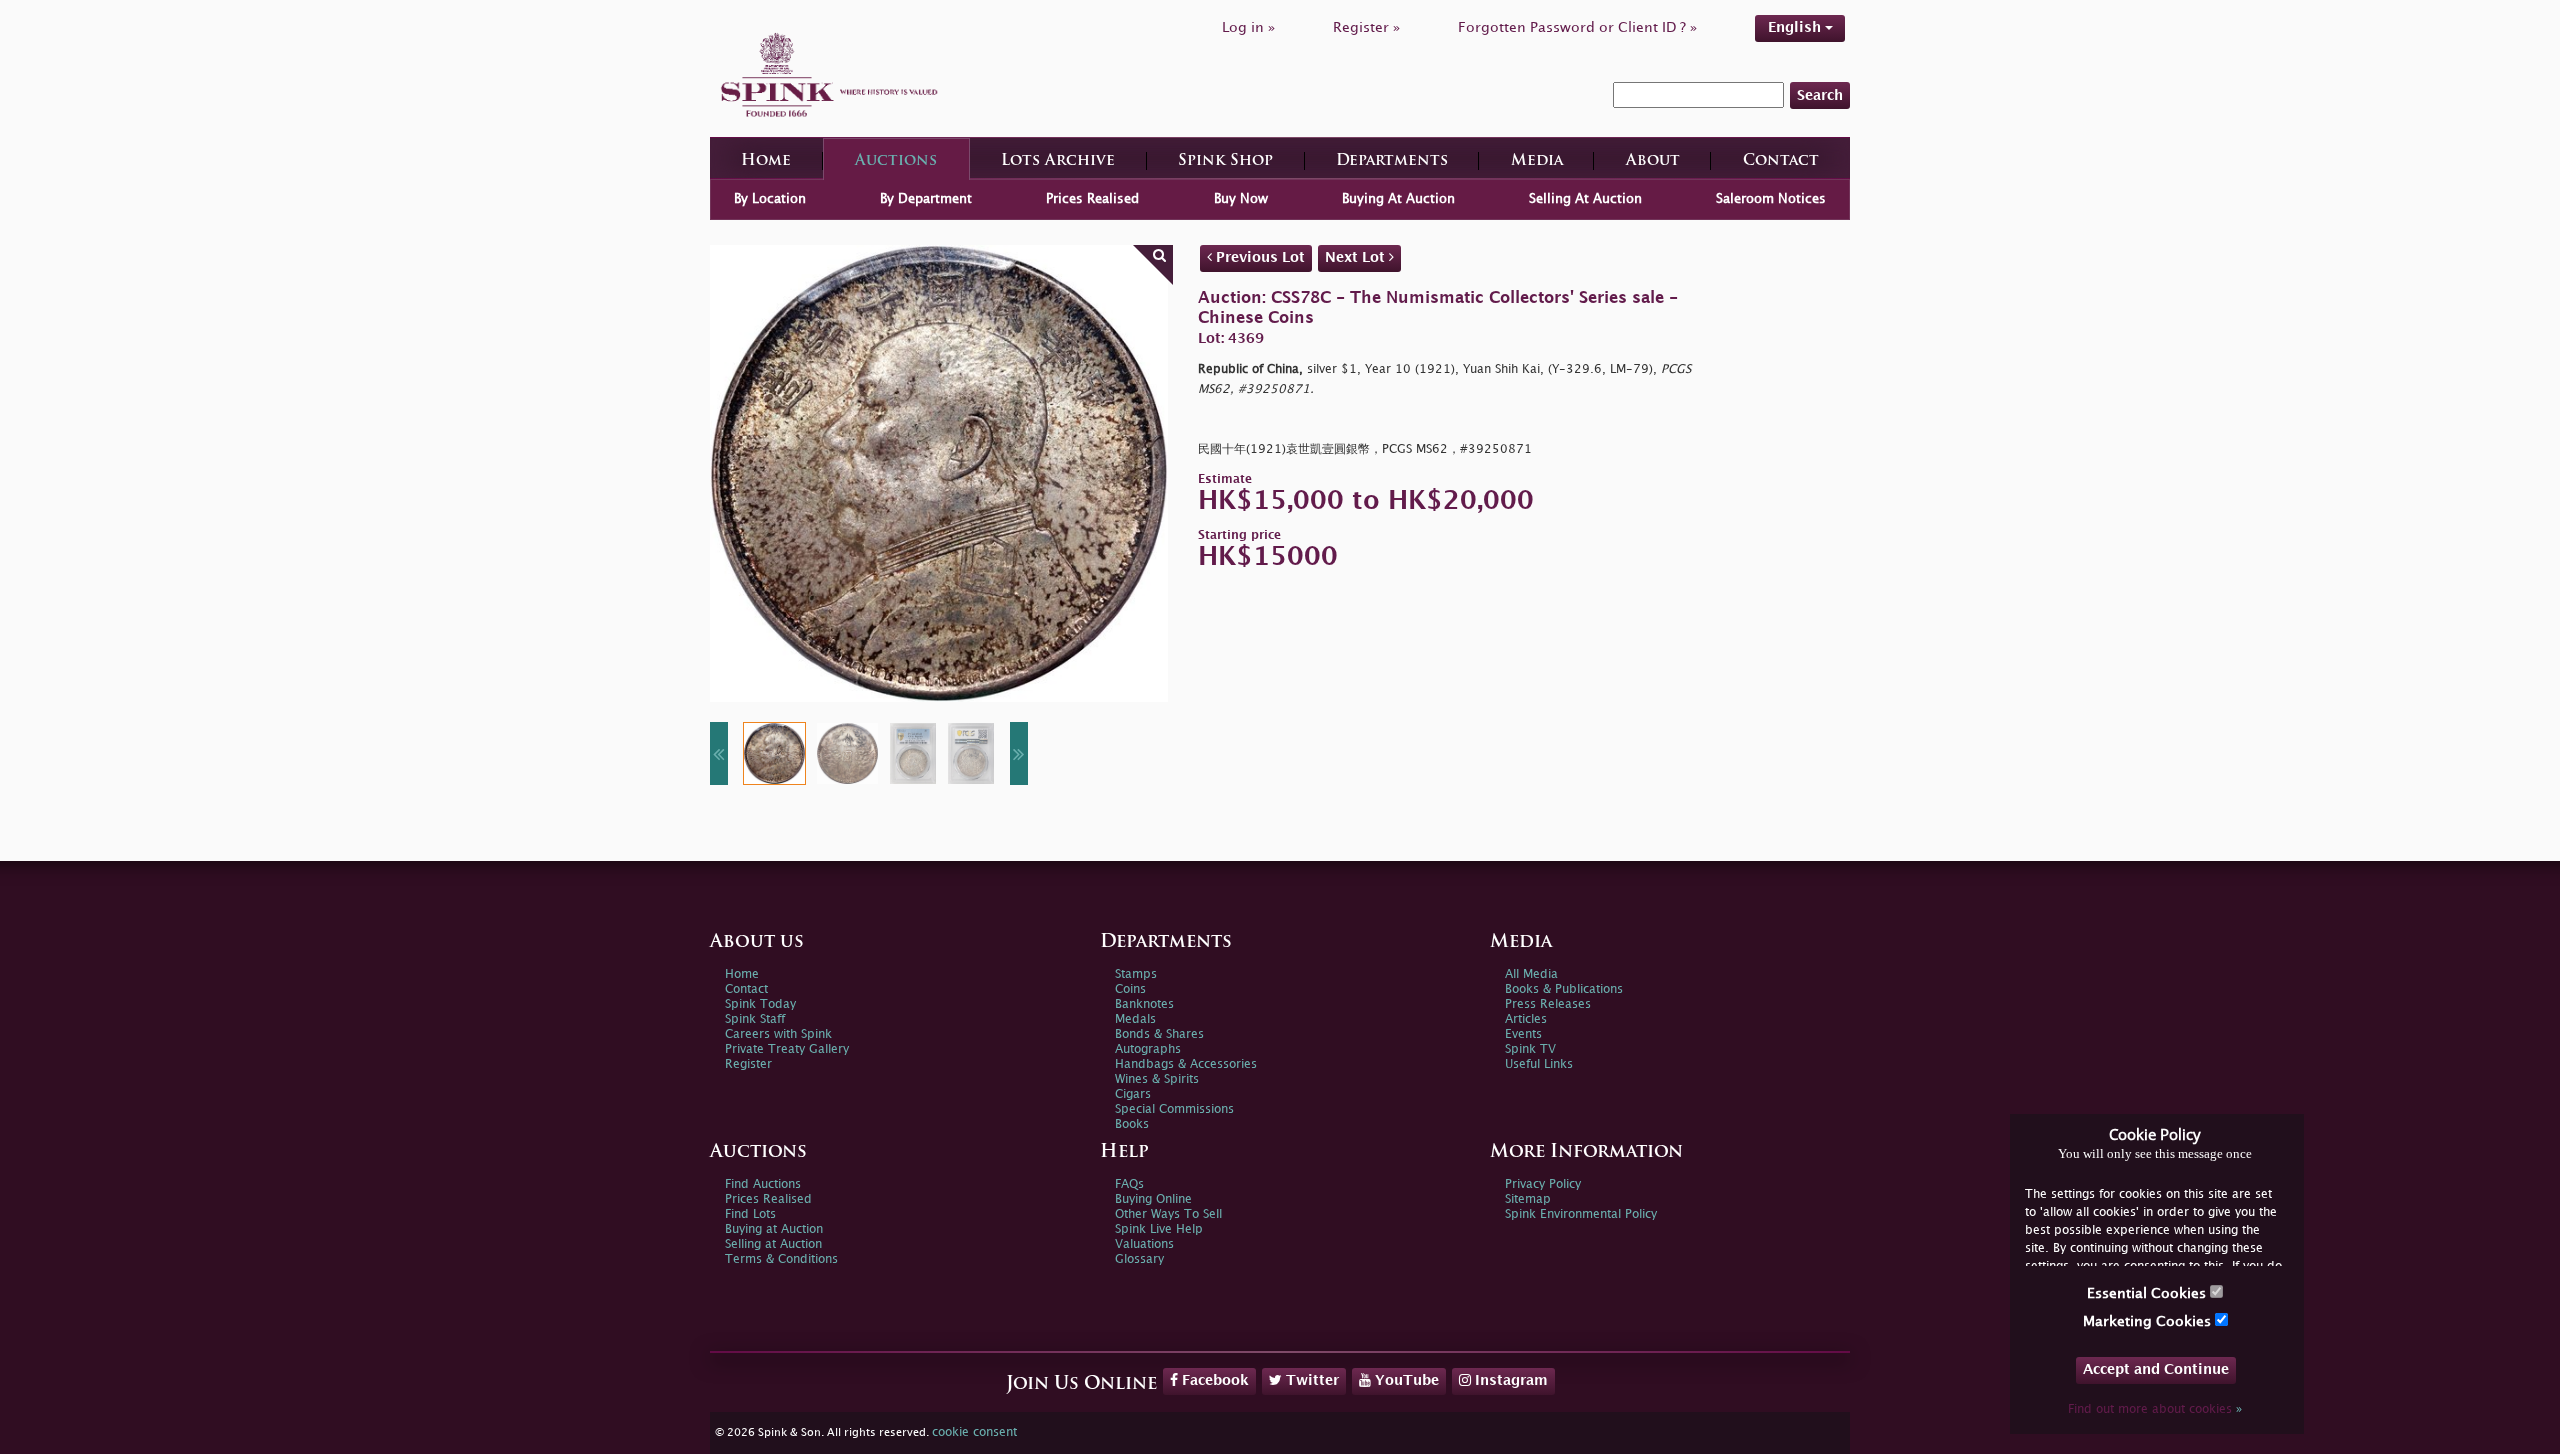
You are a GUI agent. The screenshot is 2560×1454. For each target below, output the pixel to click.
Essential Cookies (2148, 1293)
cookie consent (974, 1432)
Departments (1392, 161)
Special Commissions (1174, 1109)
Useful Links (1539, 1064)
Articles (1526, 1019)
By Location (770, 199)
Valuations (1144, 1244)
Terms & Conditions (781, 1259)
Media (1537, 161)
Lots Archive (1058, 161)
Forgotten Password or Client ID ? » (1577, 27)
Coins (1130, 989)
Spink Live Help (1159, 1229)
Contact (1781, 161)
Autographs (1148, 1049)
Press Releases (1548, 1004)
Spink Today (760, 1004)
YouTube (1405, 1380)
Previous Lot (1258, 257)
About (1653, 161)
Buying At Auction (1398, 199)
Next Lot (1357, 257)
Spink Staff (755, 1019)
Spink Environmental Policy (1581, 1214)
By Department (926, 199)
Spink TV (1530, 1049)
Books (1132, 1124)
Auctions (896, 161)
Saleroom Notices (1771, 199)
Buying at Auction (774, 1229)
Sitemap (1528, 1199)
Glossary (1139, 1259)
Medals (1135, 1019)
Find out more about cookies (2155, 1409)
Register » (1366, 27)
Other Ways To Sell (1168, 1214)
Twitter (1310, 1380)
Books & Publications (1564, 989)
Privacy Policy (1543, 1184)
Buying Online (1153, 1199)
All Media (1531, 974)
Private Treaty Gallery (787, 1049)
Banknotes (1144, 1004)
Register (748, 1064)
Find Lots (750, 1214)
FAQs (1129, 1184)
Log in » (1248, 27)
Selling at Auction (773, 1244)
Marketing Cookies (2149, 1321)
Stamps (1136, 974)
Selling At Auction (1585, 199)
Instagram (1509, 1380)
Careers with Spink (778, 1034)
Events (1523, 1034)
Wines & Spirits (1157, 1079)
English (1796, 27)
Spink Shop (1225, 161)
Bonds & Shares (1159, 1034)
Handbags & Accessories (1186, 1064)
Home (766, 161)
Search (1820, 95)
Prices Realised (1092, 199)
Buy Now (1241, 199)
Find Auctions (763, 1184)
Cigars (1133, 1094)
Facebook (1213, 1380)
